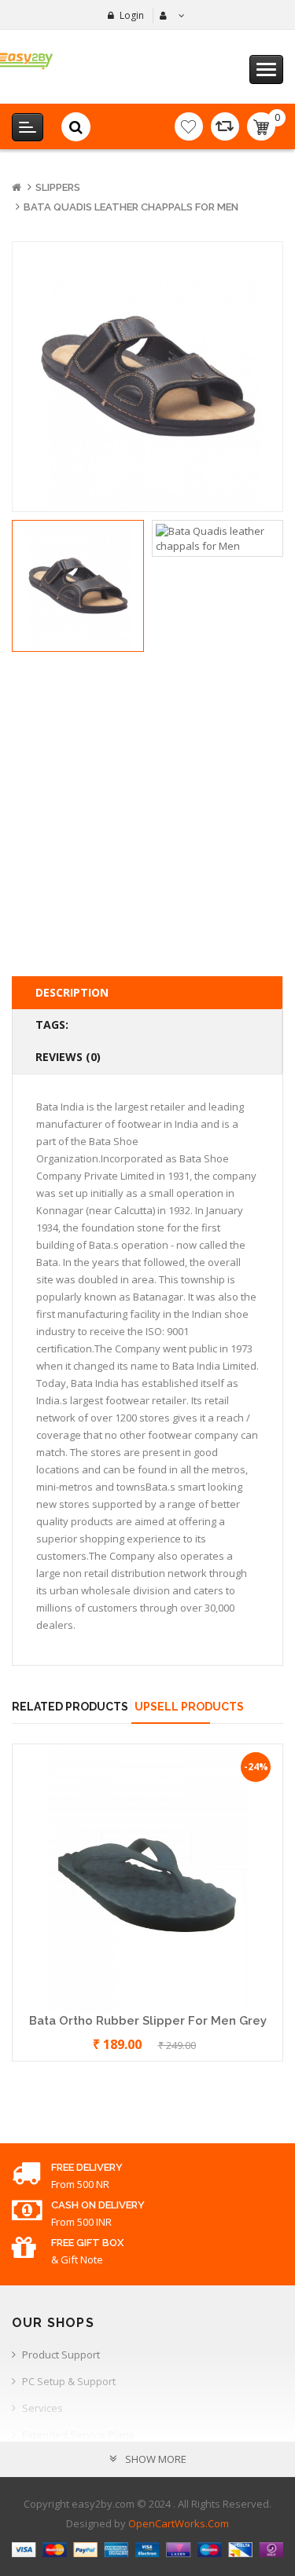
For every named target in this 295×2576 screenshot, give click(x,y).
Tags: (52, 1025)
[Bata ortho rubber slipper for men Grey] (147, 1878)
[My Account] (170, 16)
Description (72, 992)
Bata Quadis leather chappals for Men (131, 207)
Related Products (70, 1707)
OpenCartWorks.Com (179, 2523)
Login (132, 15)
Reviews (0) (68, 1057)
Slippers (58, 187)
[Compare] (225, 126)
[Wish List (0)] (189, 126)
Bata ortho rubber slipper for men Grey (148, 2021)
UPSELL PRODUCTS (189, 1707)
